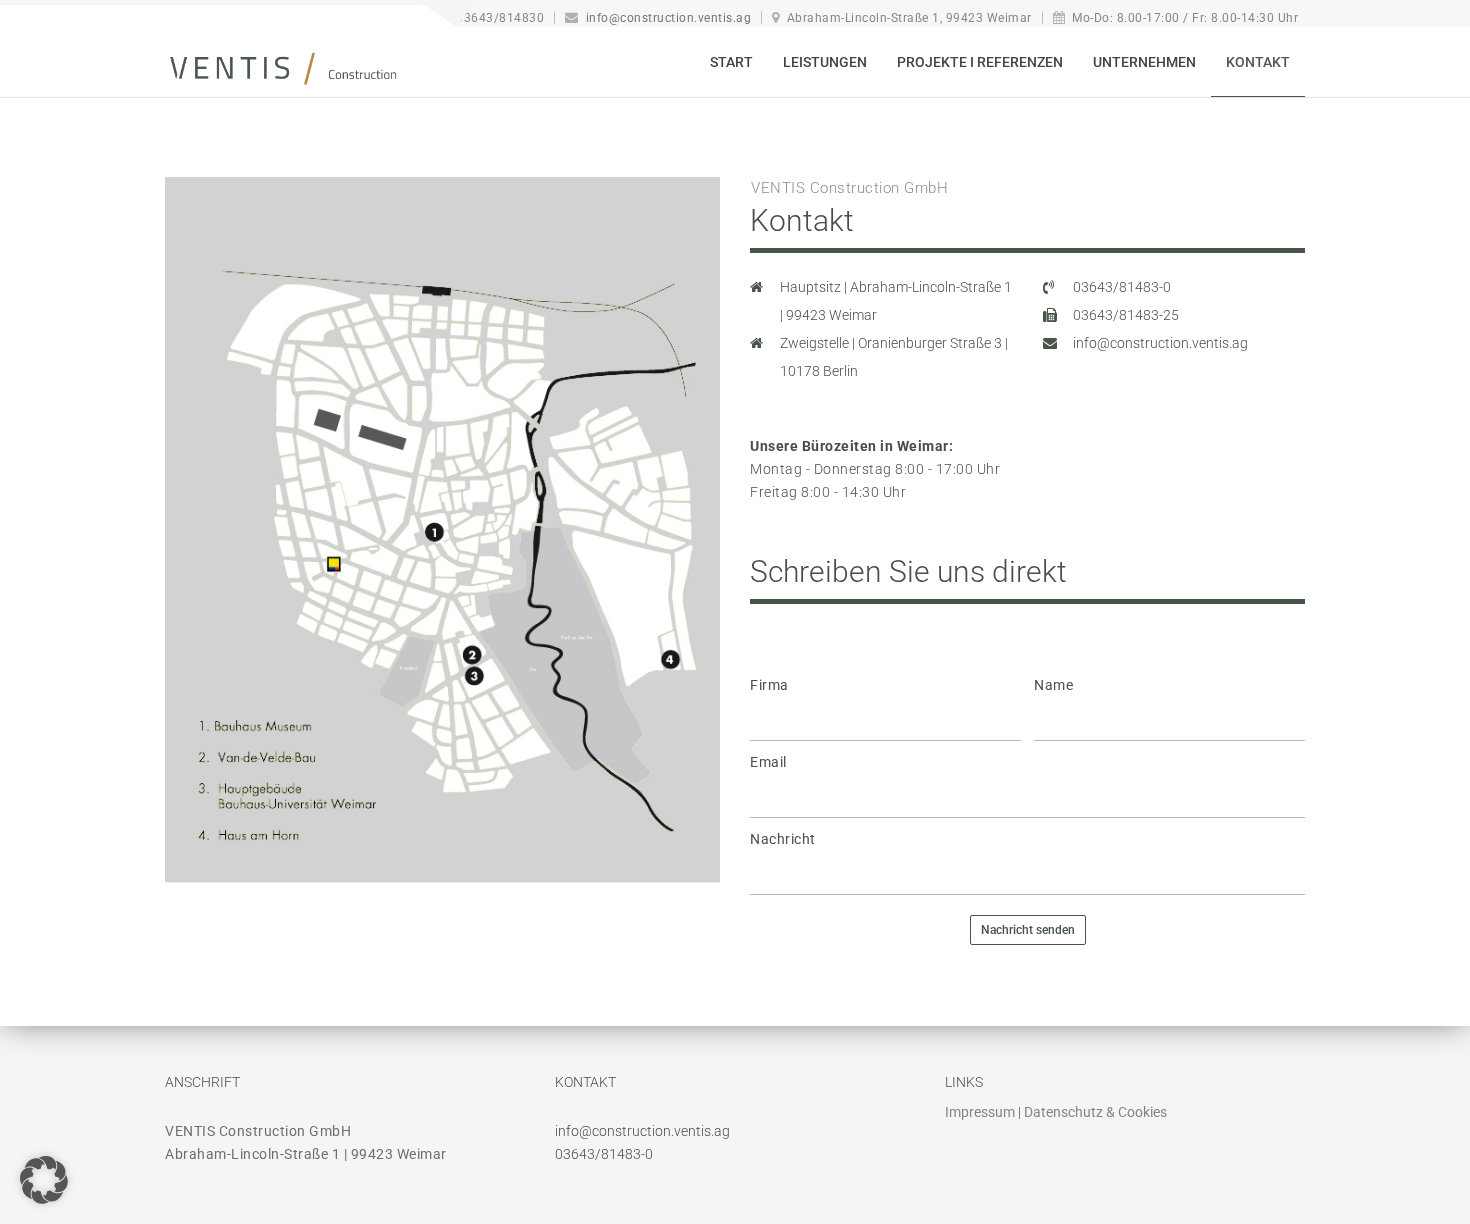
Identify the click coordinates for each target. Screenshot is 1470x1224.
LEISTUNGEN (825, 62)
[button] (44, 1180)
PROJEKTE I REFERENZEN (980, 62)
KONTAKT (1258, 62)
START (731, 62)
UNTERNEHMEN (1144, 62)
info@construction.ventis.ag (668, 18)
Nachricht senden (1028, 930)
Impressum (980, 1112)
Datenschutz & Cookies (1095, 1112)
